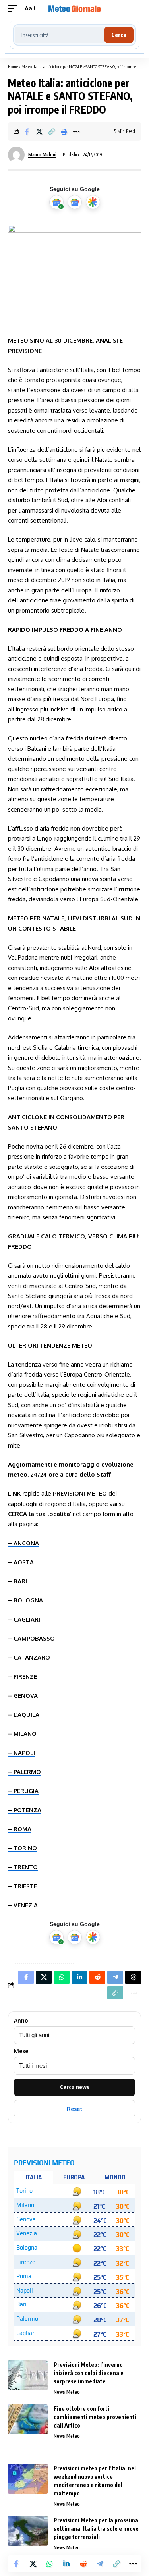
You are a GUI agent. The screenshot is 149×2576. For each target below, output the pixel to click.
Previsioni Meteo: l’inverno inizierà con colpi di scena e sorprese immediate (89, 2373)
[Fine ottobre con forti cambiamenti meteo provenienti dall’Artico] (28, 2419)
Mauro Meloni (42, 155)
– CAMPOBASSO (31, 1638)
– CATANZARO (29, 1657)
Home (13, 67)
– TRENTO (23, 1867)
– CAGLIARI (24, 1619)
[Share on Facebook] (27, 131)
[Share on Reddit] (83, 2564)
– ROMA (20, 1829)
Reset (75, 2109)
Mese (21, 2051)
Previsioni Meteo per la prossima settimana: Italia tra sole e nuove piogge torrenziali (96, 2529)
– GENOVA (23, 1696)
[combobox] (60, 35)
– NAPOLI (21, 1753)
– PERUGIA (23, 1791)
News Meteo (67, 2392)
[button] (15, 8)
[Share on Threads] (133, 1977)
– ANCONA (23, 1543)
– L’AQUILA (24, 1715)
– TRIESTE (22, 1886)
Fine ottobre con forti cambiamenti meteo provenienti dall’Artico (95, 2417)
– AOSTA (21, 1562)
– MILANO (22, 1734)
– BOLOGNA (25, 1600)
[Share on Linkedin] (66, 2564)
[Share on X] (39, 131)
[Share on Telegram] (100, 2564)
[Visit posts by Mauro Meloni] (16, 155)
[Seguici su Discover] (93, 202)
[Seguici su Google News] (75, 202)
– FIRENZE (22, 1677)
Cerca (119, 35)
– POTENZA (25, 1810)
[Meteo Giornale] (75, 8)
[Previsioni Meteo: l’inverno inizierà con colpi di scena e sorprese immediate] (28, 2375)
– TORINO (22, 1848)
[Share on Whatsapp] (50, 2564)
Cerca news (75, 2087)
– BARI (17, 1581)
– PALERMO (24, 1772)
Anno (21, 2021)
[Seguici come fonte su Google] (56, 202)
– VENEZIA (23, 1905)
